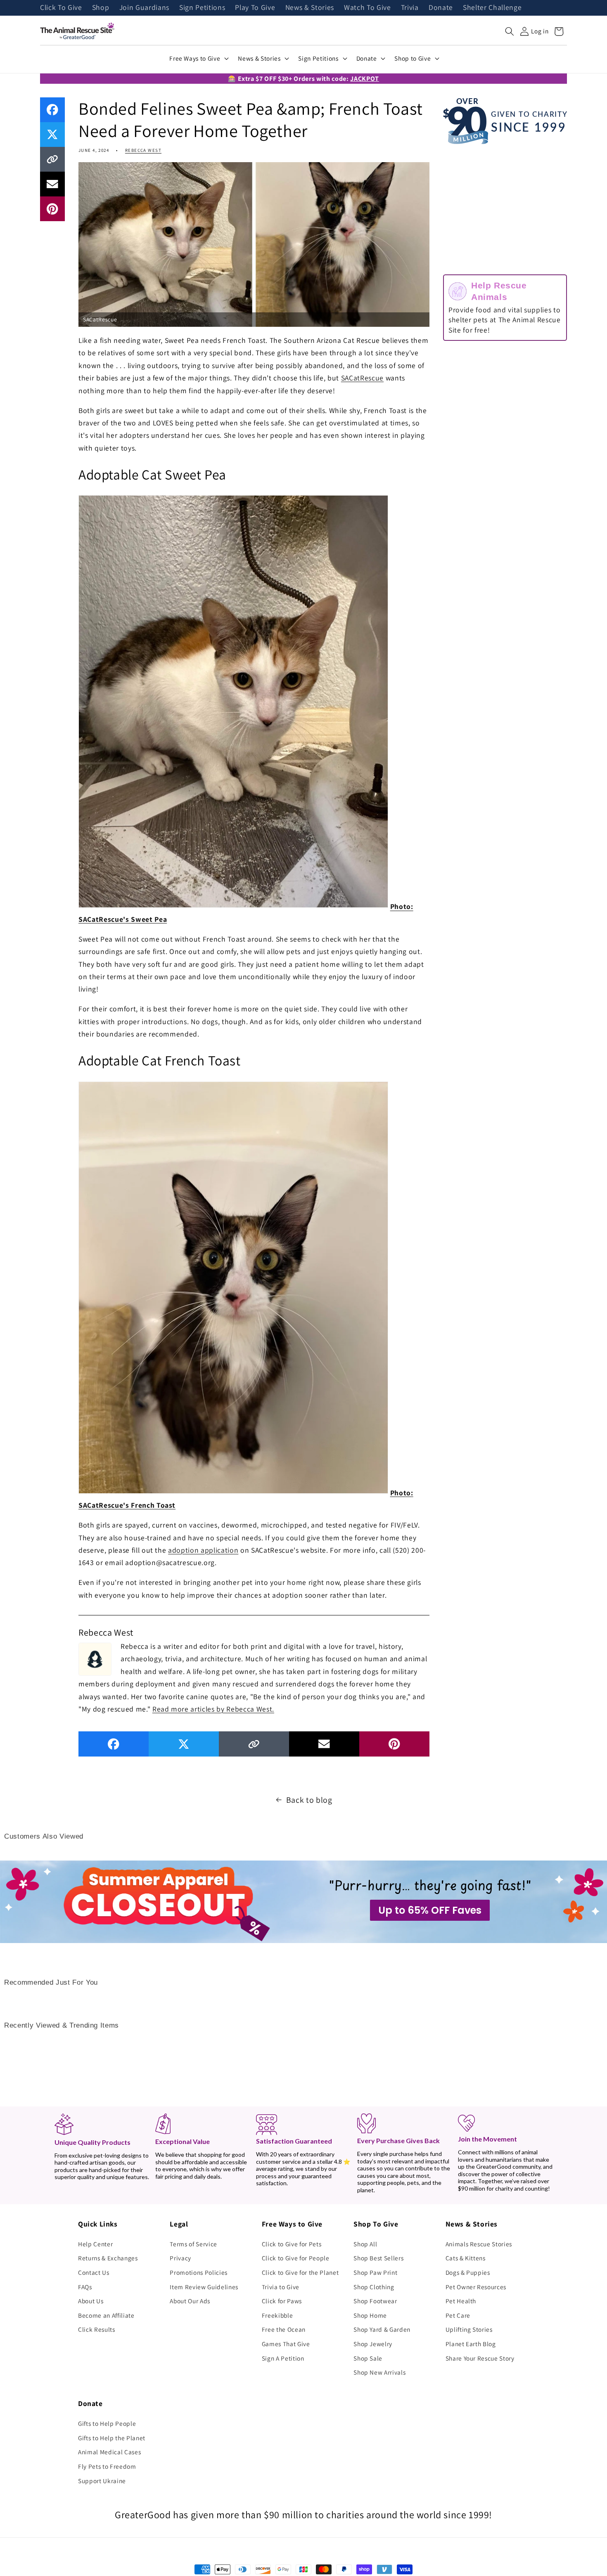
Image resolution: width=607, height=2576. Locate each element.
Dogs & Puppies (468, 2272)
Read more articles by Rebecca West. (213, 1709)
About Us (91, 2301)
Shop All (365, 2244)
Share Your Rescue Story (480, 2358)
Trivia (410, 8)
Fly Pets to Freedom (107, 2466)
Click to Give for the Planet (300, 2272)
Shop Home (370, 2315)
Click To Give (61, 8)
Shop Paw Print (375, 2272)
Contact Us (94, 2272)
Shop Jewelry (373, 2344)
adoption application (203, 1550)
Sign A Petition (283, 2358)
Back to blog (309, 1800)
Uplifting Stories (469, 2329)
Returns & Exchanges (108, 2258)
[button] (510, 31)
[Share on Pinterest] (52, 209)
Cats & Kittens (466, 2258)
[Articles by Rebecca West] (95, 1658)
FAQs (85, 2287)
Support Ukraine (102, 2481)
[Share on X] (52, 135)
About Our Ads (190, 2301)
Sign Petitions (202, 8)
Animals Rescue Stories (479, 2244)
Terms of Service (193, 2244)
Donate (441, 8)
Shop (101, 8)
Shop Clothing (374, 2287)
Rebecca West (143, 150)
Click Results (97, 2329)
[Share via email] (52, 184)
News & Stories (310, 8)
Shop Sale (368, 2358)
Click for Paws (282, 2301)
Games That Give (286, 2344)
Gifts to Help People (107, 2423)
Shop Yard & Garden (382, 2329)
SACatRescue (362, 378)
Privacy (180, 2258)
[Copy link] (52, 159)
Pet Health (461, 2301)
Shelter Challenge (492, 8)
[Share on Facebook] (52, 110)
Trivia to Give (281, 2287)
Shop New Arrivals (379, 2372)
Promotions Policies (199, 2272)
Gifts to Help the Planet (112, 2438)
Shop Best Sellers (378, 2258)
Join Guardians (144, 8)
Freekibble (277, 2315)
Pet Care (458, 2315)
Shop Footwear (375, 2301)
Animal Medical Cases (109, 2452)
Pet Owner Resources (476, 2287)
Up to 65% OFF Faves (430, 1910)
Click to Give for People (296, 2258)
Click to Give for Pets (292, 2244)
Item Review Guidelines (204, 2287)
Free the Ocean (284, 2329)
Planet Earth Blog (471, 2344)
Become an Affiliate (106, 2315)
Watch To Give (368, 8)
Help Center (95, 2244)
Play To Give (255, 8)
